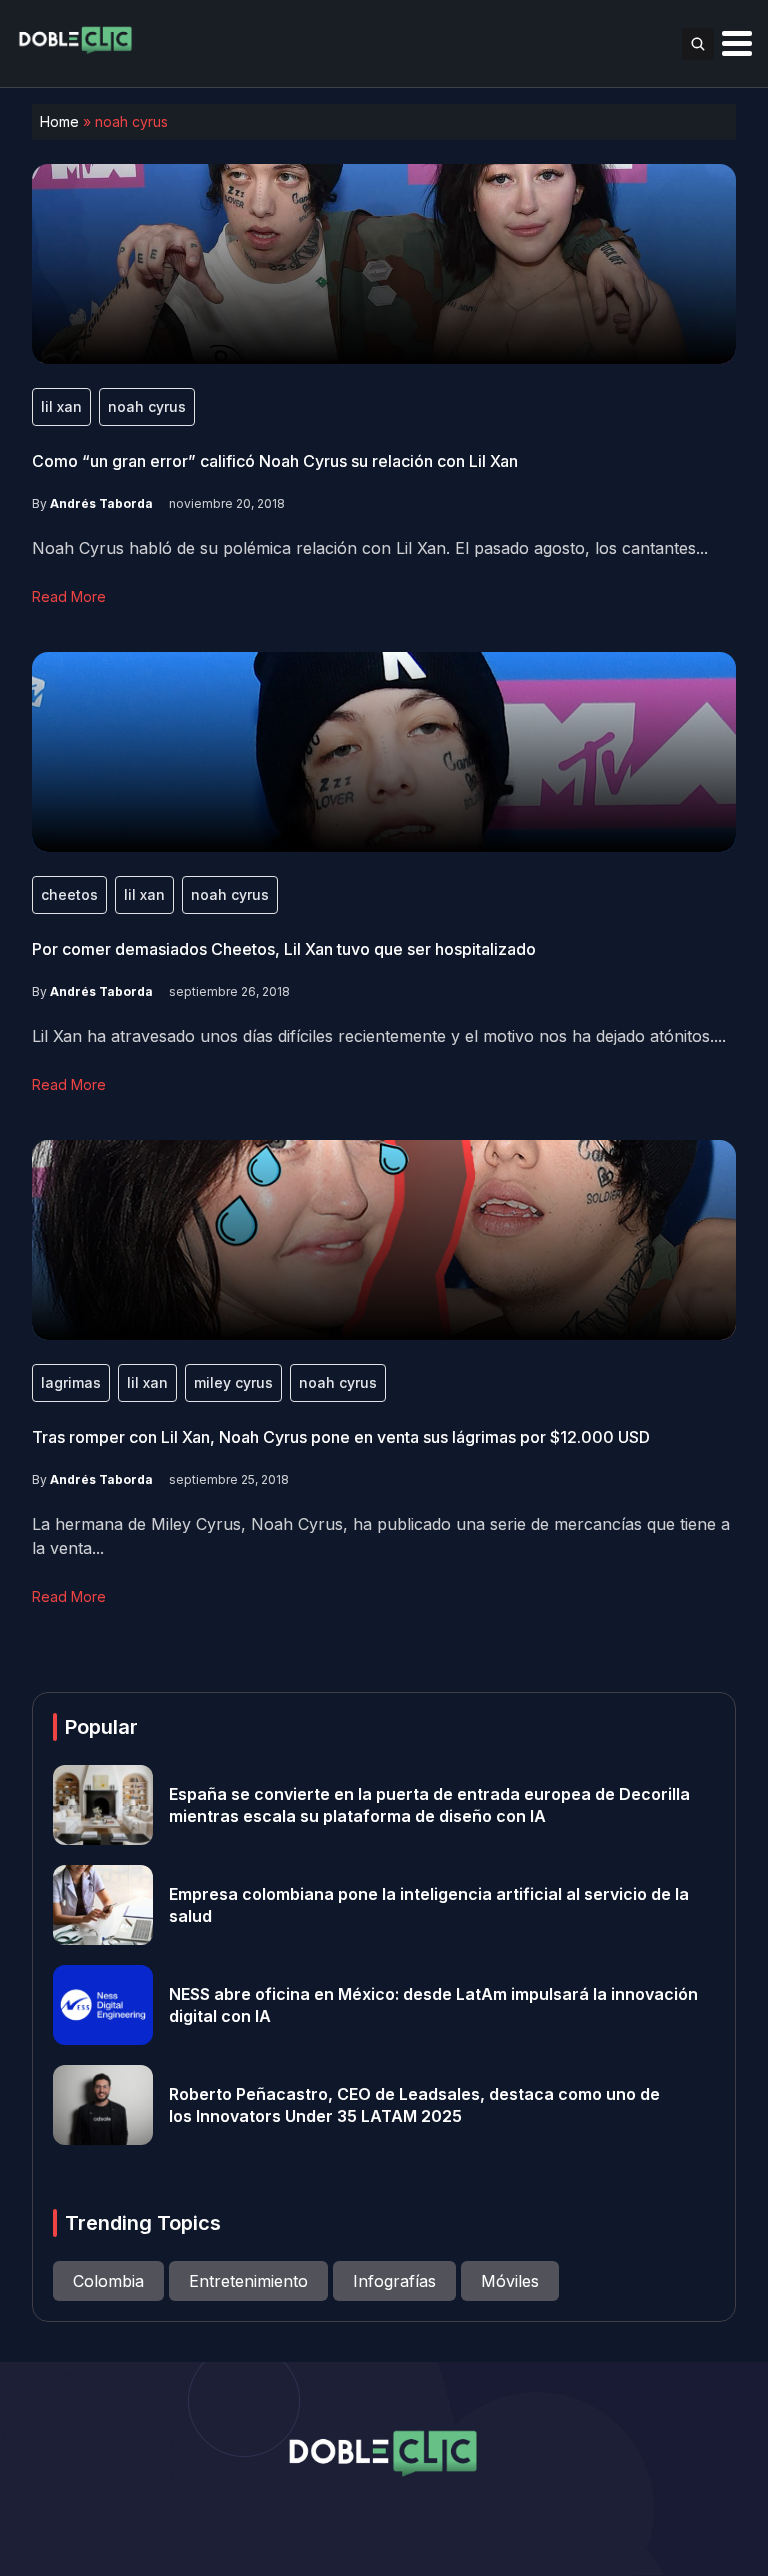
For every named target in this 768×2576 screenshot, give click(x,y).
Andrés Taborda (101, 503)
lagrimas (71, 1382)
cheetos (69, 894)
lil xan (61, 406)
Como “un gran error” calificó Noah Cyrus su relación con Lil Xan (275, 461)
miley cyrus (233, 1382)
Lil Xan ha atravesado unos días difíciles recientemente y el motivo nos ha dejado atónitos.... (379, 1036)
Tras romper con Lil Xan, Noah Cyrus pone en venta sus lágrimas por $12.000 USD (341, 1437)
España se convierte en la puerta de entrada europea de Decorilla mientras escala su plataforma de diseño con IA (429, 1805)
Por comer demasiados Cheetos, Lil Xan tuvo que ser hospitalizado (284, 949)
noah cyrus (147, 406)
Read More (69, 596)
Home (59, 121)
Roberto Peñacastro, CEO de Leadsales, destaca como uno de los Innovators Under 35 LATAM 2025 (414, 2105)
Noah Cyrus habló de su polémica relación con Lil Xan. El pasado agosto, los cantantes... (370, 548)
